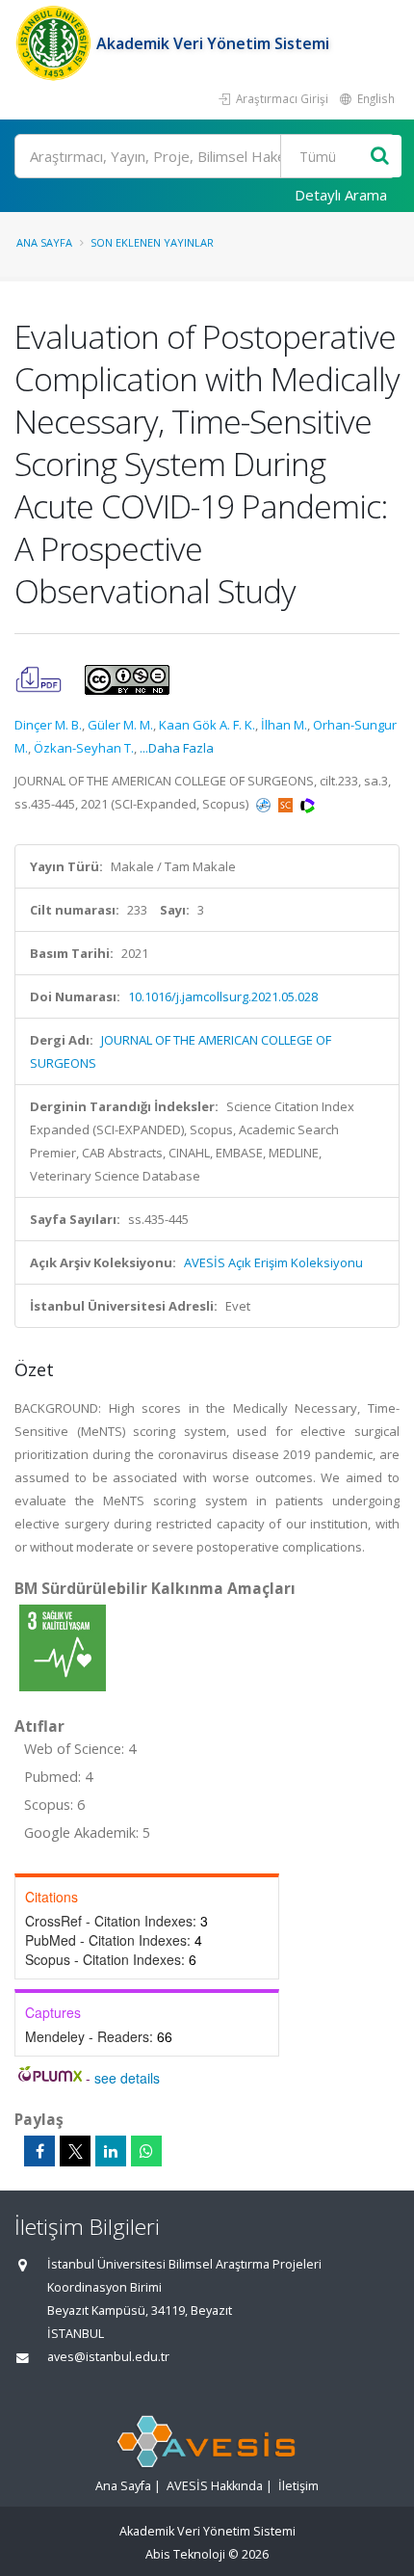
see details (127, 2078)
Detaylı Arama (341, 195)
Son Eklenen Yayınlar (152, 242)
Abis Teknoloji (185, 2554)
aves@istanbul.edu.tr (108, 2357)
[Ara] (380, 157)
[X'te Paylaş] (75, 2151)
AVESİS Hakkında (215, 2486)
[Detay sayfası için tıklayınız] (63, 1647)
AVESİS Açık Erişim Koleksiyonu (273, 1262)
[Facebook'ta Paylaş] (39, 2151)
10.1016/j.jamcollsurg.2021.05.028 (223, 996)
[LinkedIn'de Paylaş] (111, 2151)
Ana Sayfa (44, 242)
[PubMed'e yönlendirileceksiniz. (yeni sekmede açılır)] (265, 804)
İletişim (298, 2486)
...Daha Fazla (177, 748)
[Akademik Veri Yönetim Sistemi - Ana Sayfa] (55, 43)
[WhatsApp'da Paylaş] (146, 2151)
